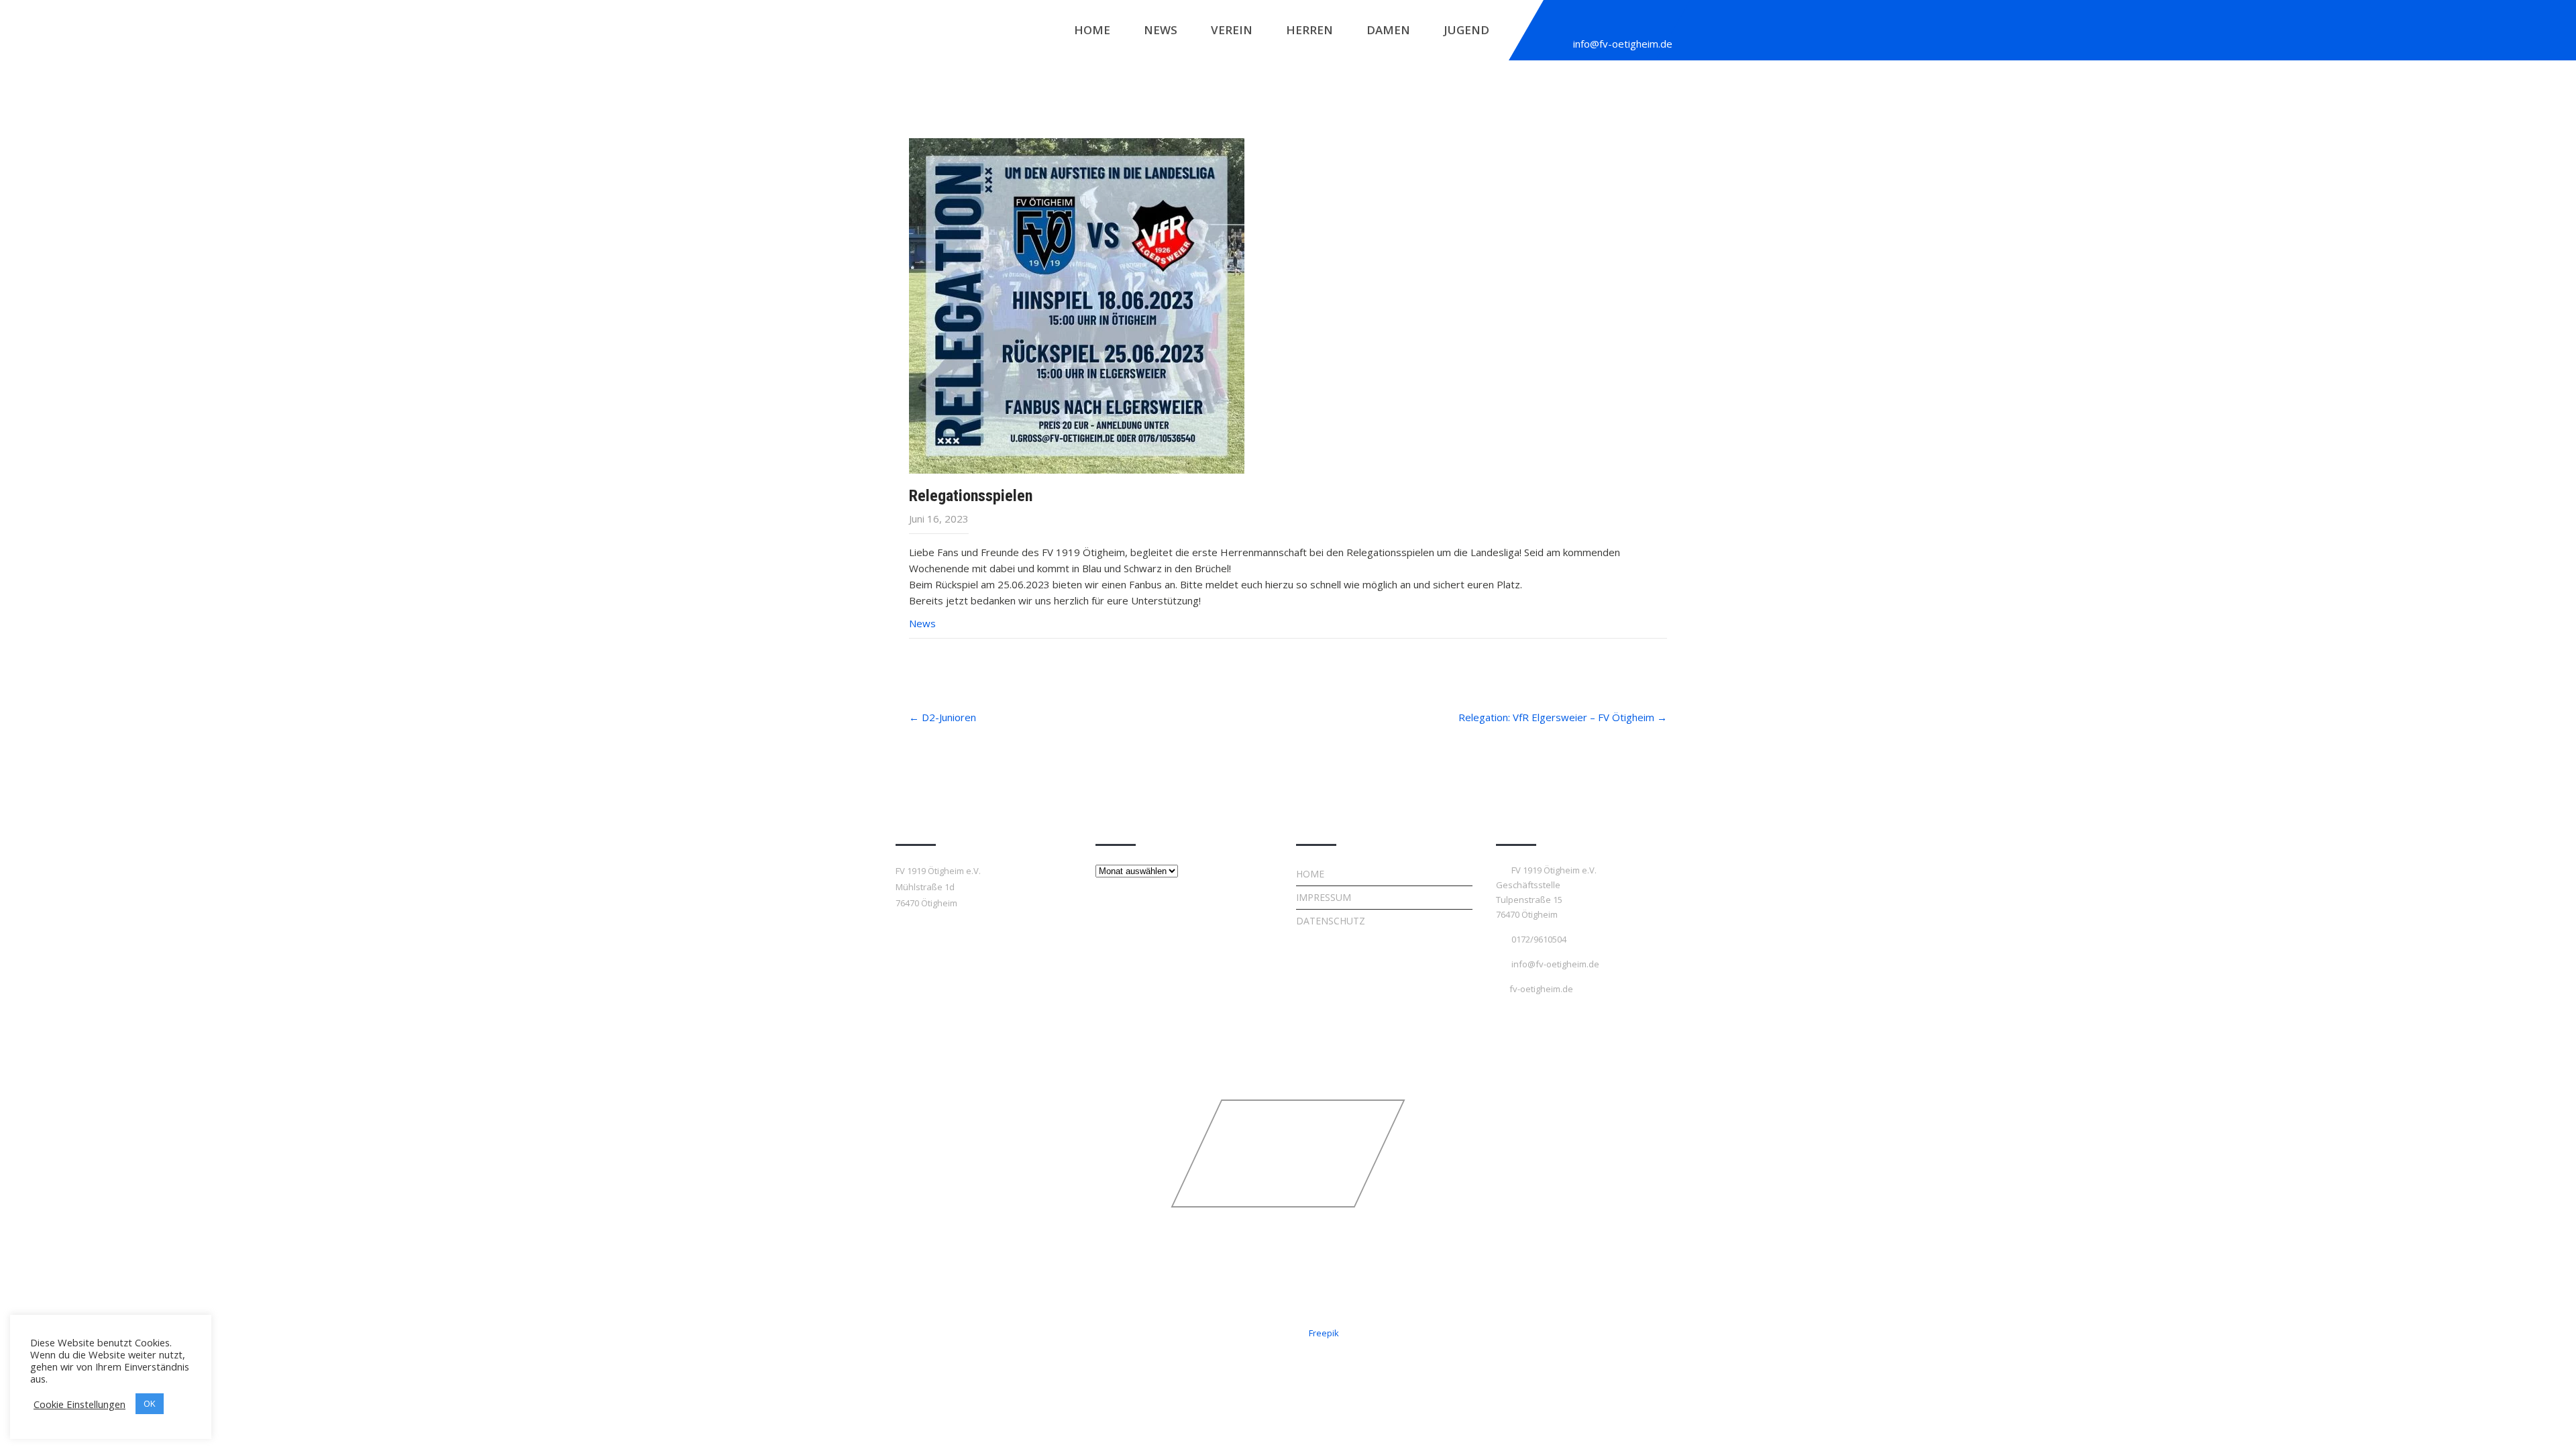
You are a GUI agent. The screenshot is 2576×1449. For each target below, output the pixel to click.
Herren (1309, 30)
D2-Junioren (943, 717)
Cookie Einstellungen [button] (79, 1404)
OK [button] (150, 1403)
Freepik (1324, 1333)
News (1161, 30)
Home (1092, 30)
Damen (1388, 30)
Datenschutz (1331, 921)
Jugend (1466, 30)
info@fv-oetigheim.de (1623, 44)
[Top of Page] (2538, 1420)
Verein (1232, 30)
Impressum (1324, 897)
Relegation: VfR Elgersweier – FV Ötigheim (1563, 717)
